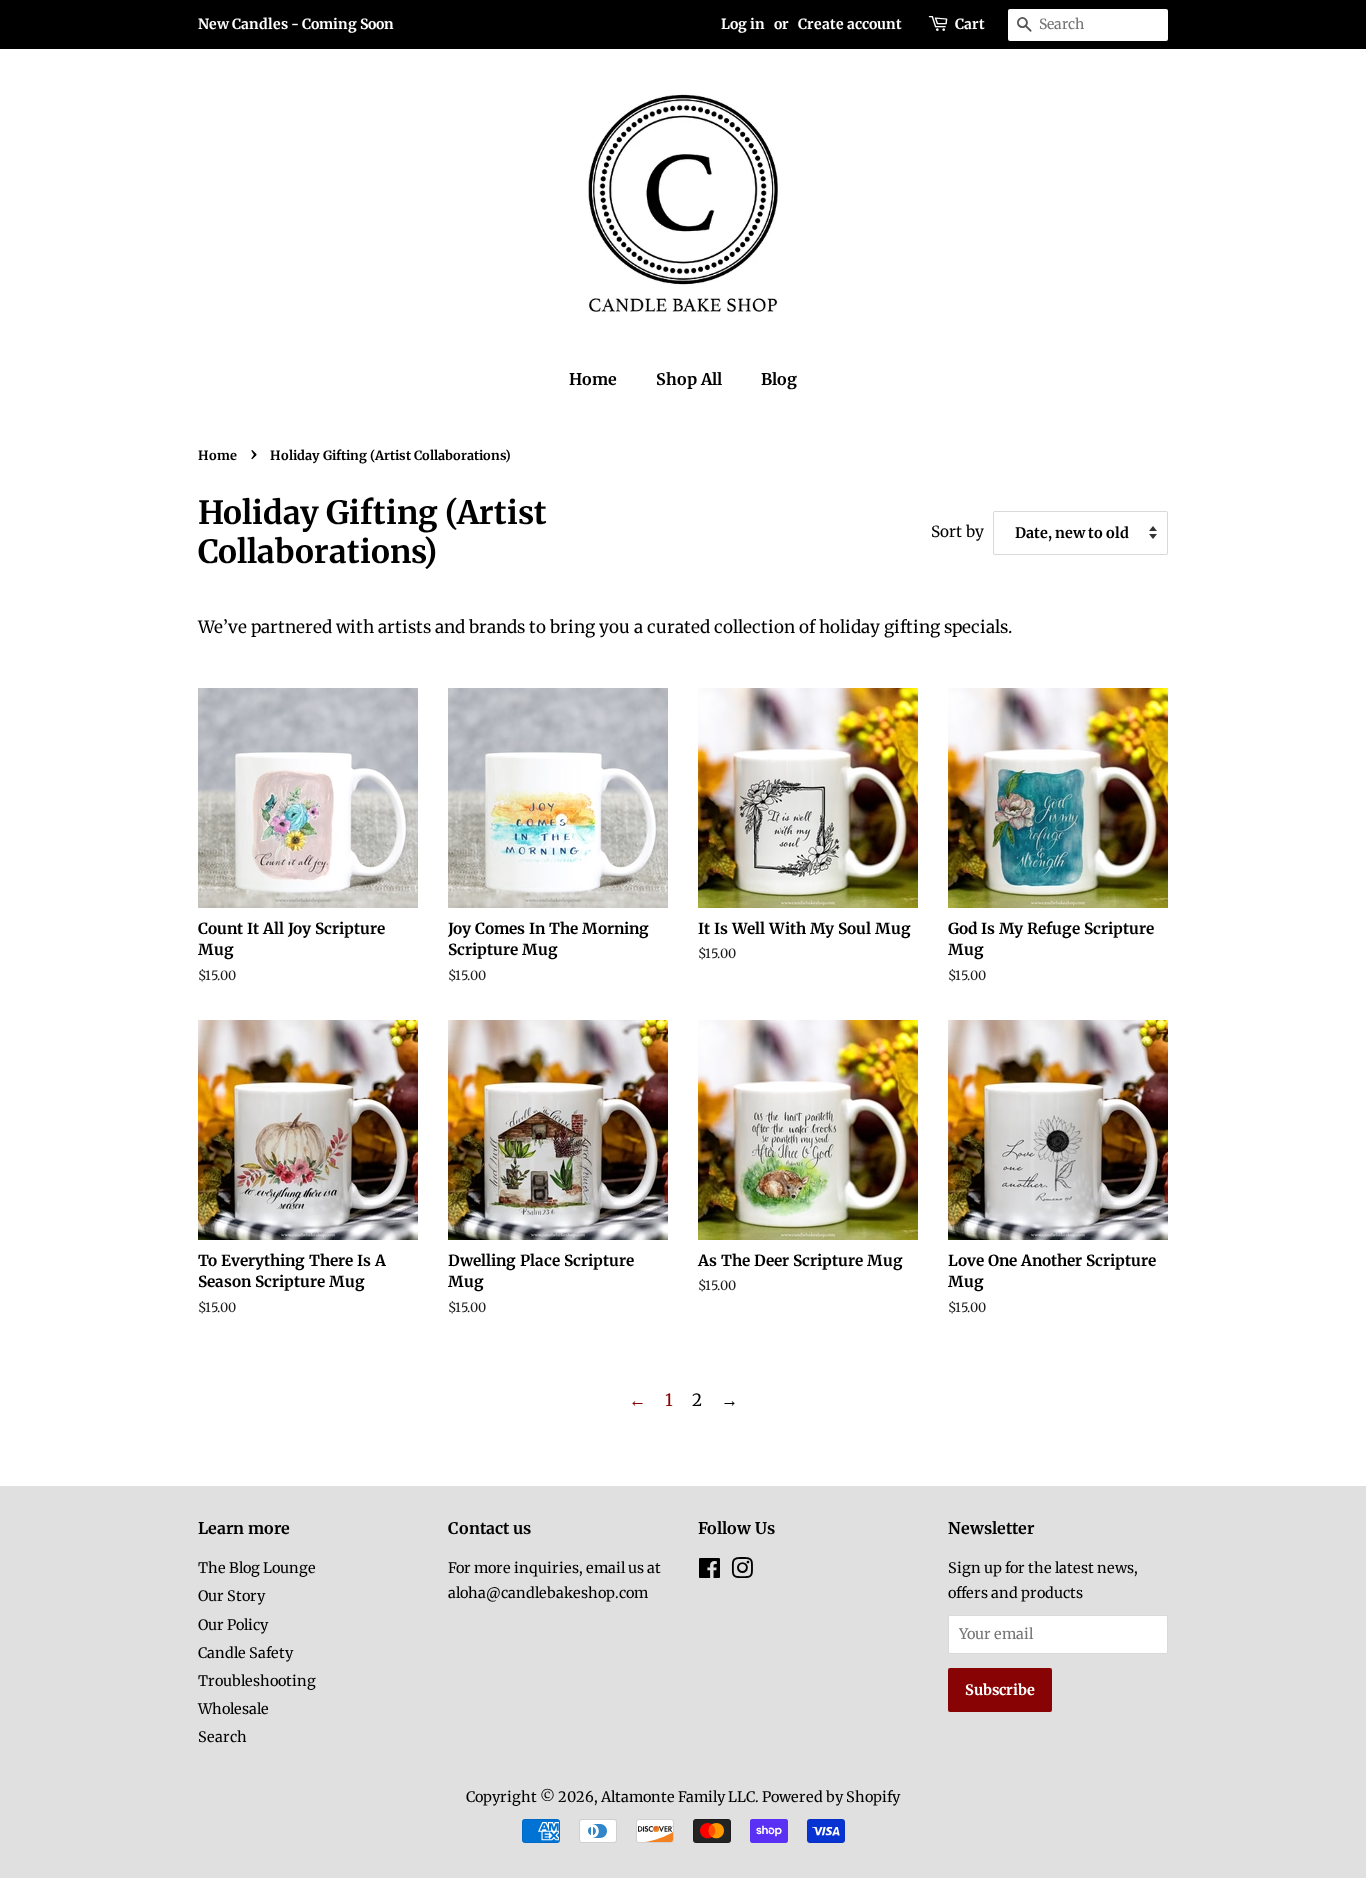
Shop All (689, 379)
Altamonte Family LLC (678, 1797)
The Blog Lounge (257, 1568)
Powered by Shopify (831, 1797)
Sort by (957, 531)
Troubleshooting (257, 1681)
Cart (970, 24)
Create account (850, 24)
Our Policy (233, 1625)
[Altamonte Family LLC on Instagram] (742, 1572)
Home (593, 379)
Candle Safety (245, 1653)
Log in (743, 24)
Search (222, 1737)
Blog (779, 379)
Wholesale (233, 1709)
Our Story (231, 1596)
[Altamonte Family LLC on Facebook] (709, 1572)
